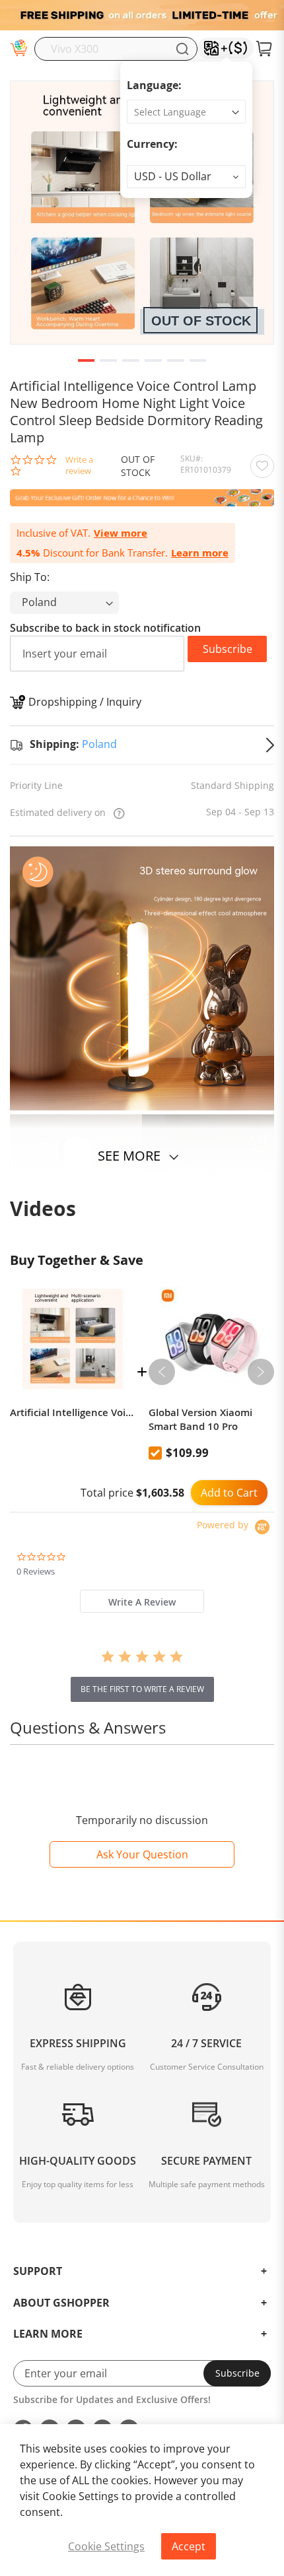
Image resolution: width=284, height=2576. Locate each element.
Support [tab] (38, 2272)
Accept (189, 2546)
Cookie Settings (106, 2546)
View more (121, 533)
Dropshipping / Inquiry (85, 702)
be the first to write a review (142, 1689)
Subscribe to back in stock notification (105, 628)
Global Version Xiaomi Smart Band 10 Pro (200, 1419)
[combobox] (116, 49)
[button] (186, 177)
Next (261, 1372)
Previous (162, 1372)
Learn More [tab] (48, 2334)
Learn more (200, 553)
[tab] (142, 1601)
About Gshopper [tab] (61, 2303)
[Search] (182, 49)
